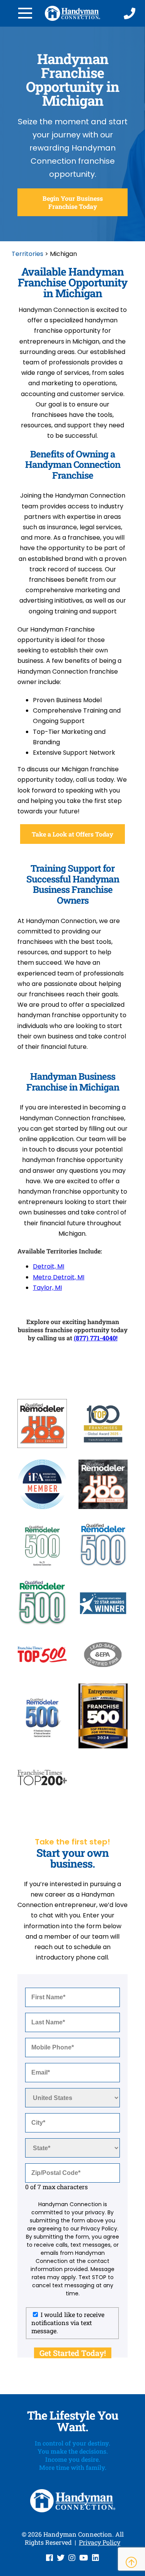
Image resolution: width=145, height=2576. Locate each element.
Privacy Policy (100, 2542)
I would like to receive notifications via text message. (68, 2323)
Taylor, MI (47, 1288)
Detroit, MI (49, 1266)
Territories (27, 254)
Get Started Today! (73, 2353)
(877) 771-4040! (96, 1338)
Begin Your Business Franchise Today (73, 202)
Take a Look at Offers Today (72, 834)
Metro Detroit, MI (59, 1277)
